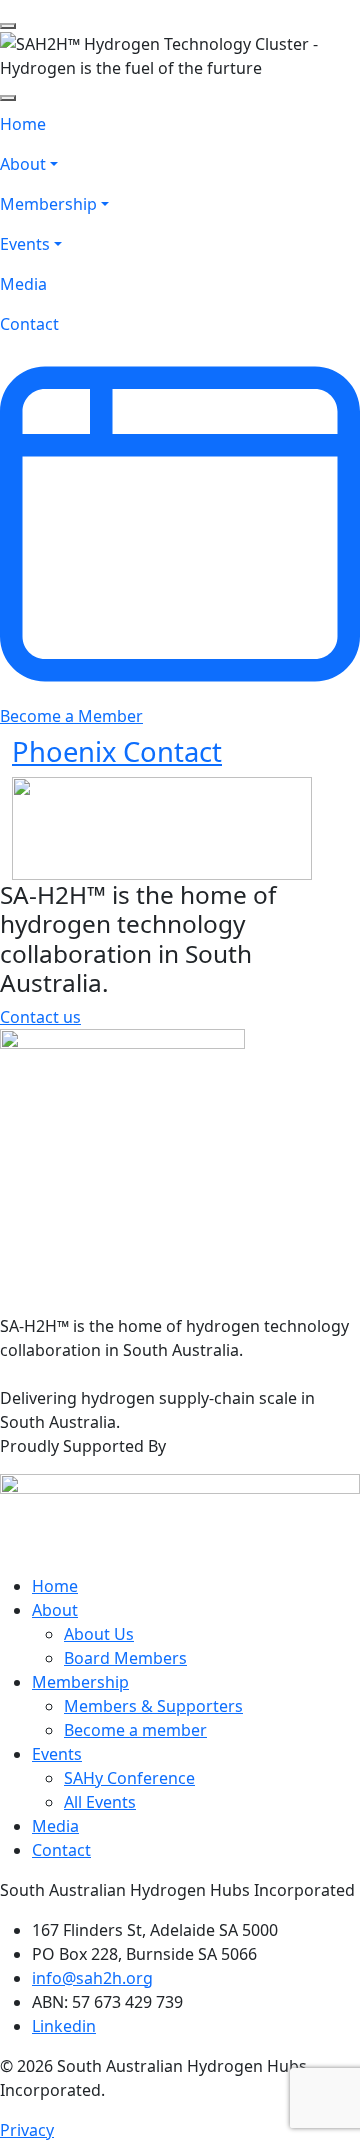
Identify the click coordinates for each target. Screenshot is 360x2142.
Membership (80, 1682)
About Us (99, 1634)
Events (57, 1754)
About (55, 1610)
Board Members (125, 1658)
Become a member (135, 1730)
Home (55, 1586)
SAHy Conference (129, 1778)
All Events (100, 1802)
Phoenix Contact (117, 751)
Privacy (27, 2130)
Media (55, 1826)
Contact (61, 1850)
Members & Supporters (153, 1706)
